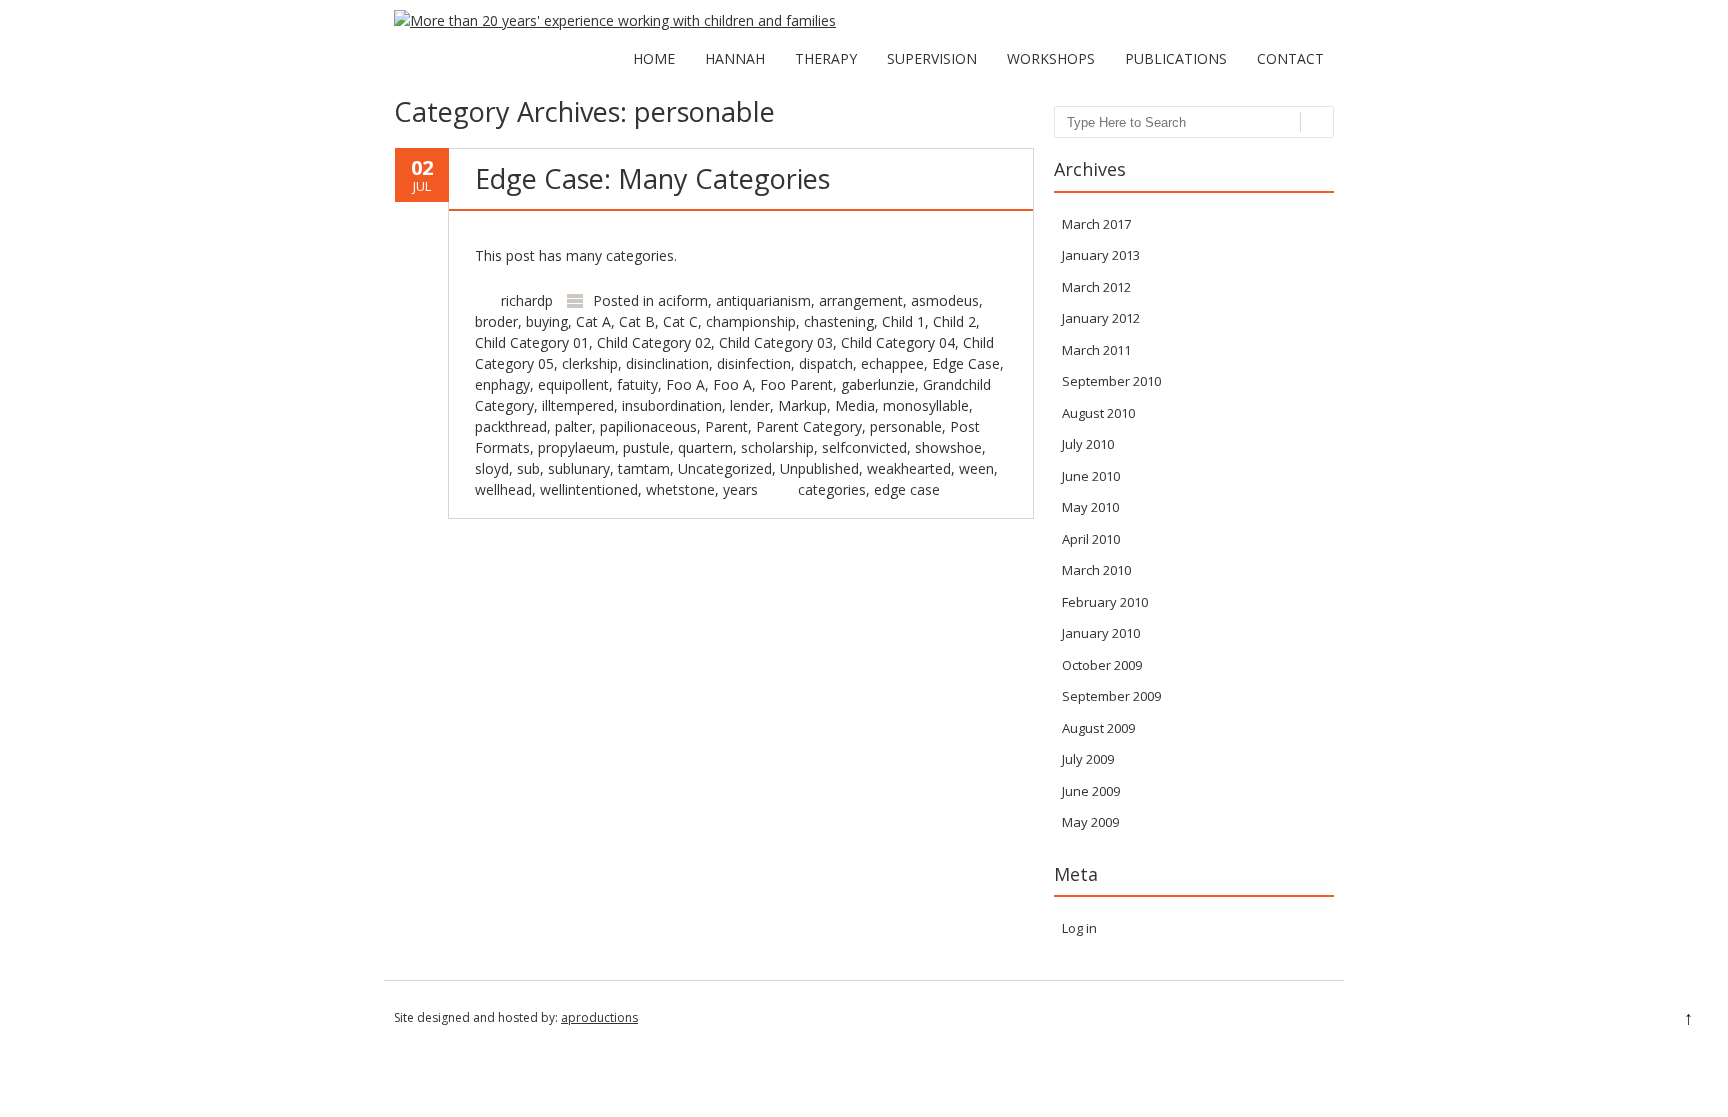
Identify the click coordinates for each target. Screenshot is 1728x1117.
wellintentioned (589, 489)
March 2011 (1096, 350)
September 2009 (1111, 696)
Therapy (826, 58)
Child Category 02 (654, 342)
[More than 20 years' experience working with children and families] (615, 20)
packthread (511, 426)
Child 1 (903, 321)
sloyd (492, 468)
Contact (1290, 58)
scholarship (777, 447)
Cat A (593, 321)
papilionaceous (648, 426)
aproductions (599, 1017)
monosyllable (926, 405)
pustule (646, 447)
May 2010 (1090, 507)
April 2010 (1091, 539)
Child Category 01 (532, 342)
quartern (705, 447)
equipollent (573, 384)
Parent (726, 426)
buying (547, 321)
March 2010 (1096, 570)
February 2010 (1105, 602)
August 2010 (1098, 413)
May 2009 (1090, 822)
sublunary (579, 468)
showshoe (948, 447)
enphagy (502, 384)
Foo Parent (796, 384)
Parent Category (809, 426)
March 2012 (1096, 287)
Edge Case (966, 363)
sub (528, 468)
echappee (892, 363)
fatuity (637, 384)
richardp (527, 300)
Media (855, 405)
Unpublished (819, 468)
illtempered (578, 405)
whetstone (680, 489)
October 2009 (1102, 665)
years (740, 489)
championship (751, 321)
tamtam (644, 468)
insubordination (672, 405)
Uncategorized (725, 468)
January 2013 (1101, 255)
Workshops (1051, 58)
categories (832, 489)
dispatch (826, 363)
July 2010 (1088, 444)
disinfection (754, 363)
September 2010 (1111, 381)
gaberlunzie (878, 384)
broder (496, 321)
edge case (907, 489)
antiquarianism (763, 300)
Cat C (680, 321)
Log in (1079, 928)
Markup (802, 405)
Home (654, 58)
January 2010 (1101, 633)
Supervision (932, 58)
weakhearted (909, 468)
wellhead (503, 489)
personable (906, 426)
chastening (839, 321)
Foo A (685, 384)
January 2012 (1101, 318)
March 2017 (1096, 224)
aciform (683, 300)
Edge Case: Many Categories (652, 178)
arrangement (861, 300)
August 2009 (1098, 728)
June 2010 (1091, 476)
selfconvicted (864, 447)
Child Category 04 (898, 342)
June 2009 (1091, 791)
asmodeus (945, 300)
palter (573, 426)
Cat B (637, 321)
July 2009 (1088, 759)
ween (976, 468)
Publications (1176, 58)
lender (750, 405)
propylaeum (576, 447)
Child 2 (954, 321)
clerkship (590, 363)
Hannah (735, 58)
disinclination (667, 363)
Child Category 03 (776, 342)
